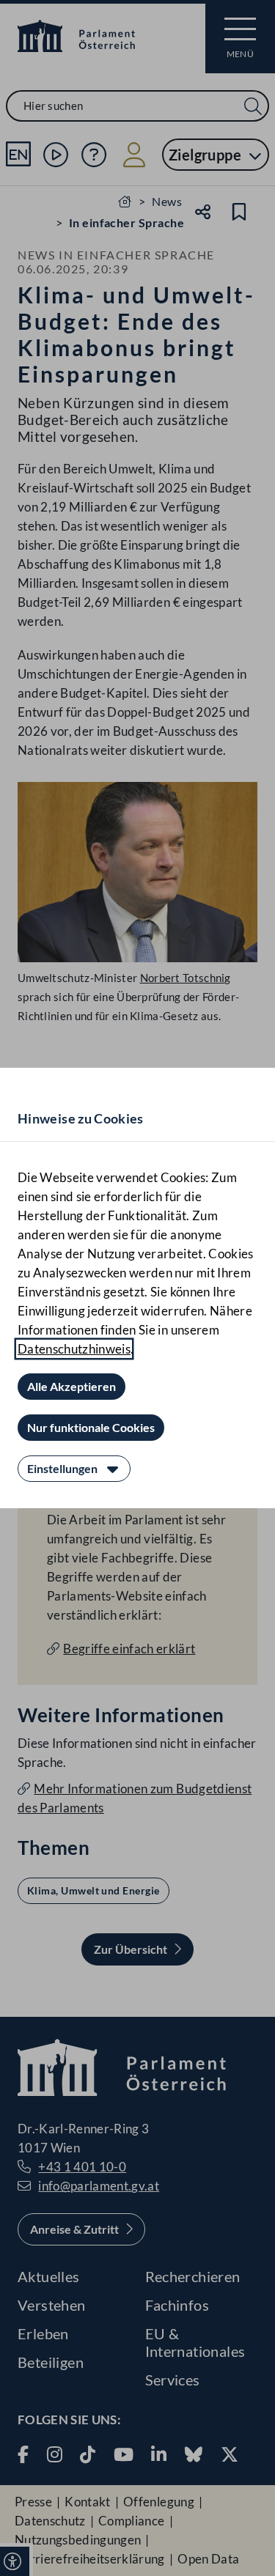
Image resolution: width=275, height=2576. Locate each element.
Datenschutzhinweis (74, 1349)
